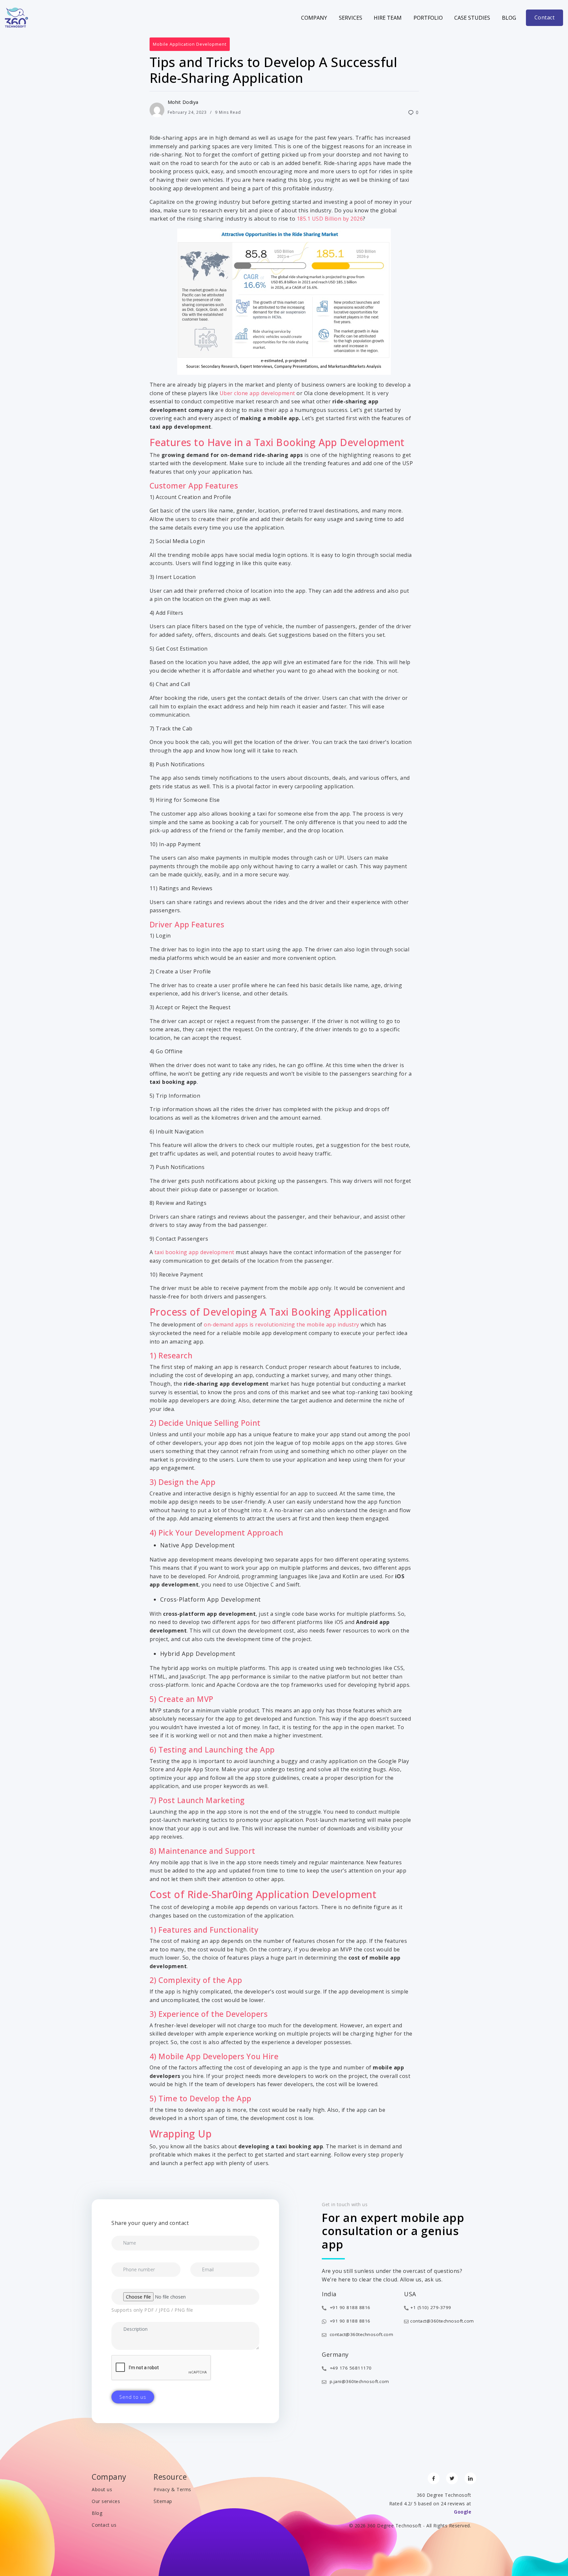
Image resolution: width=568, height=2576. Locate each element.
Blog (509, 18)
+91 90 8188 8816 (349, 2307)
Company (314, 18)
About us (102, 2489)
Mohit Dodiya (183, 102)
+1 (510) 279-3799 (431, 2307)
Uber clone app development (257, 393)
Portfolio (428, 18)
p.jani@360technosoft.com (359, 2381)
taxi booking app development (194, 1252)
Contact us (104, 2525)
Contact (545, 17)
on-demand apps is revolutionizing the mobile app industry (282, 1324)
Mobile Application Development (190, 44)
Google (462, 2512)
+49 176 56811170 (350, 2368)
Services (351, 18)
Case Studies (472, 18)
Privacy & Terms (172, 2489)
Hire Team (388, 18)
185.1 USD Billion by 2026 (330, 219)
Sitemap (163, 2501)
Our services (106, 2501)
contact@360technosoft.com (361, 2334)
